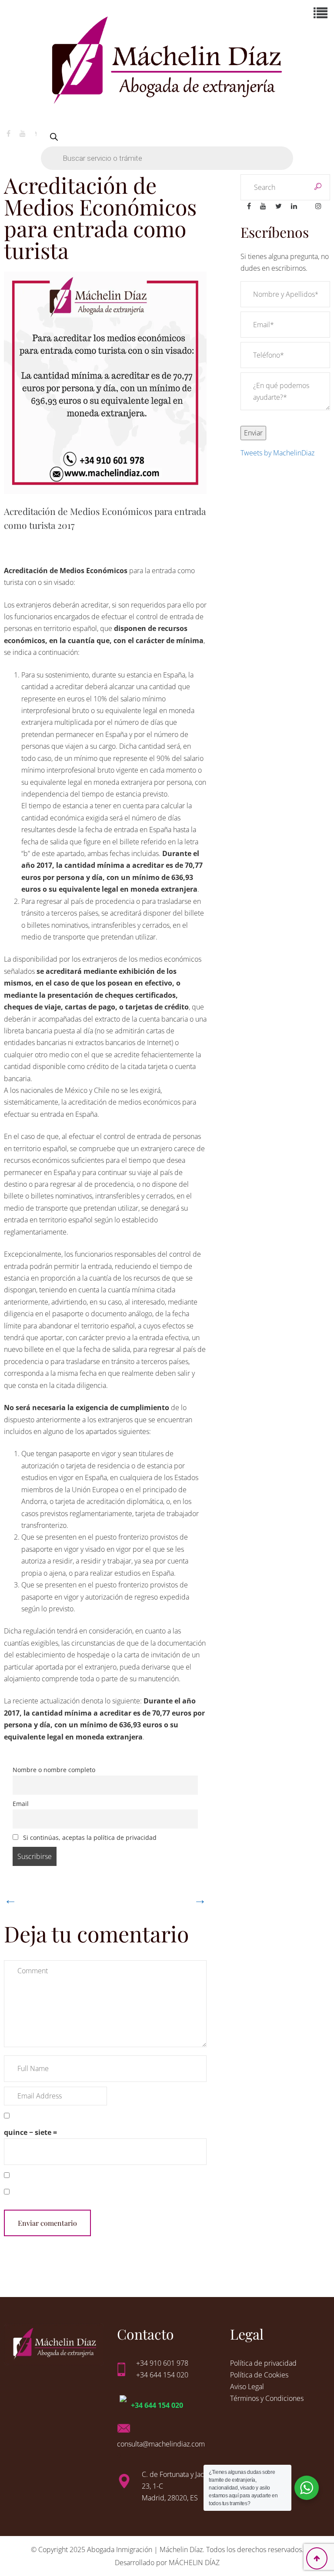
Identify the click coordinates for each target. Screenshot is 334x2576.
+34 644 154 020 (157, 2405)
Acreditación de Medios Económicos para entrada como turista (100, 217)
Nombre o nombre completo (54, 1770)
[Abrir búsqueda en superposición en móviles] (167, 147)
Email (21, 1804)
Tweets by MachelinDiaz (277, 453)
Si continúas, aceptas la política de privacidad (89, 1837)
